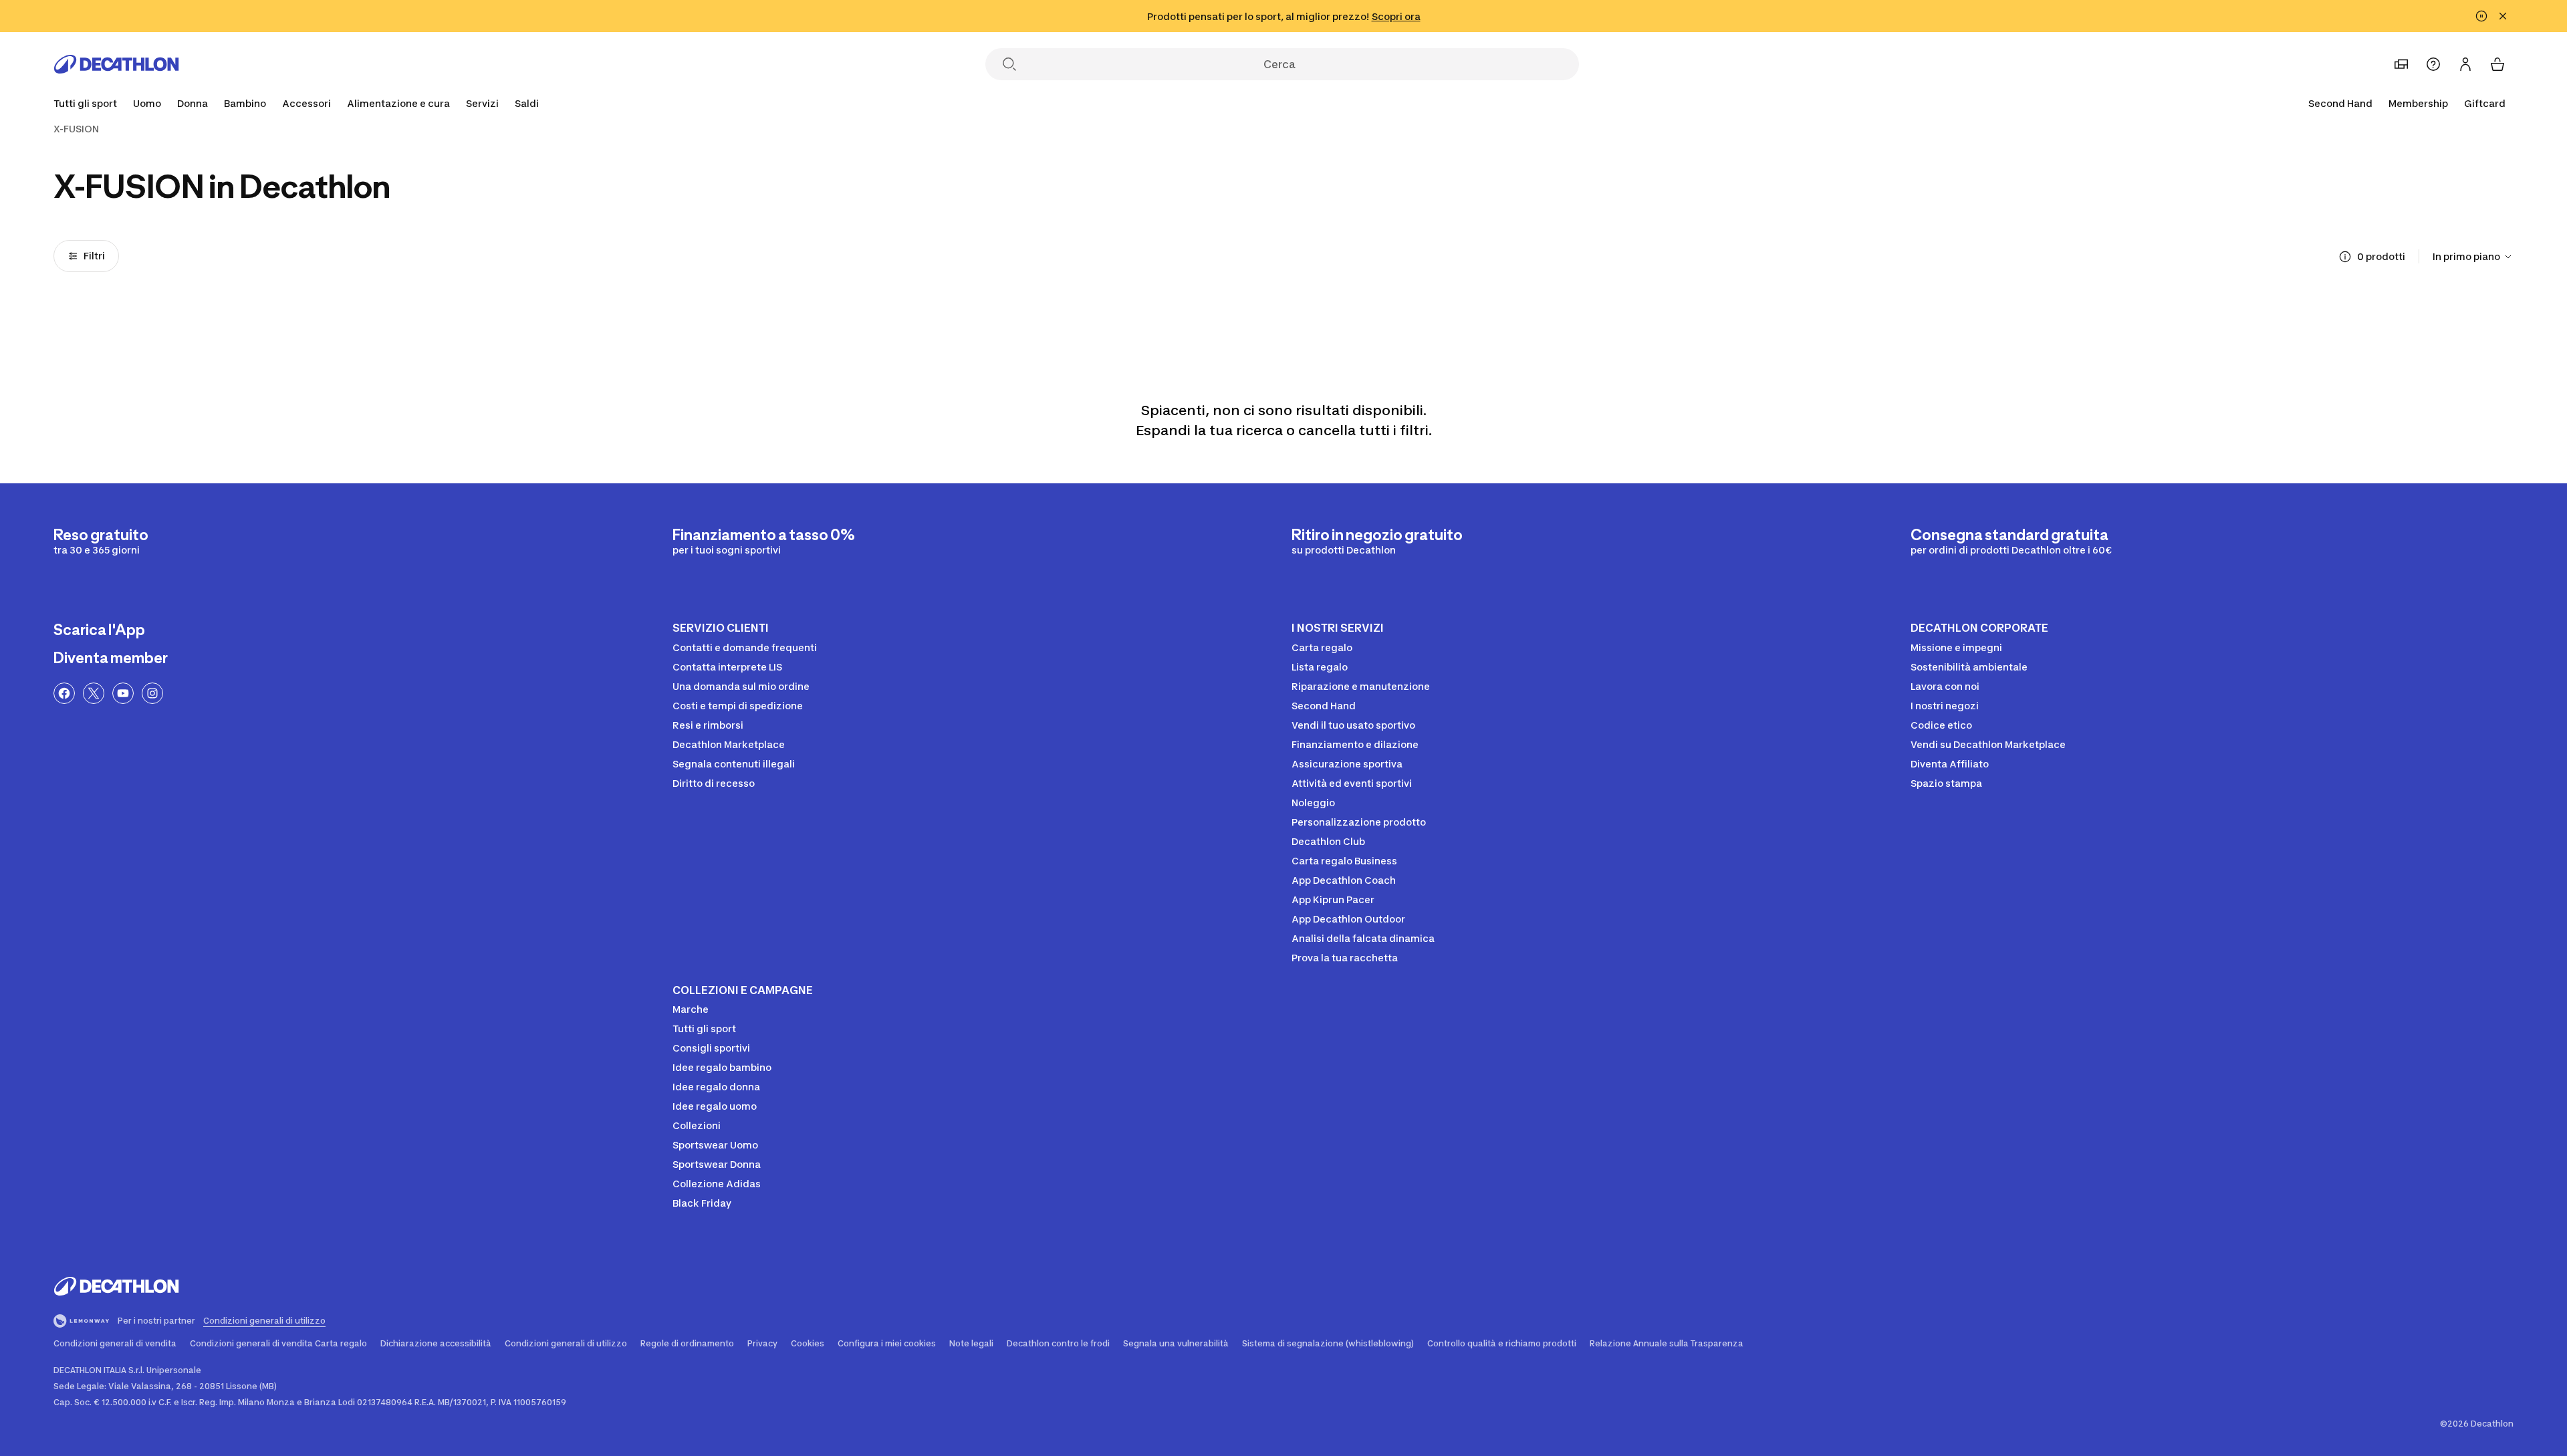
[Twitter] (94, 693)
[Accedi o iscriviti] (2465, 64)
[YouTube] (123, 693)
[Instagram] (152, 693)
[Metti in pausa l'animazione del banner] (2481, 16)
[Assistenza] (2433, 64)
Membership (2418, 103)
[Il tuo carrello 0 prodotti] (2497, 64)
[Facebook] (64, 693)
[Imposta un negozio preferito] (2401, 64)
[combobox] (2473, 257)
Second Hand (2340, 103)
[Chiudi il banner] (2503, 16)
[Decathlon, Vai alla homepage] (116, 64)
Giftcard (2485, 103)
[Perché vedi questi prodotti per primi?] (2345, 257)
